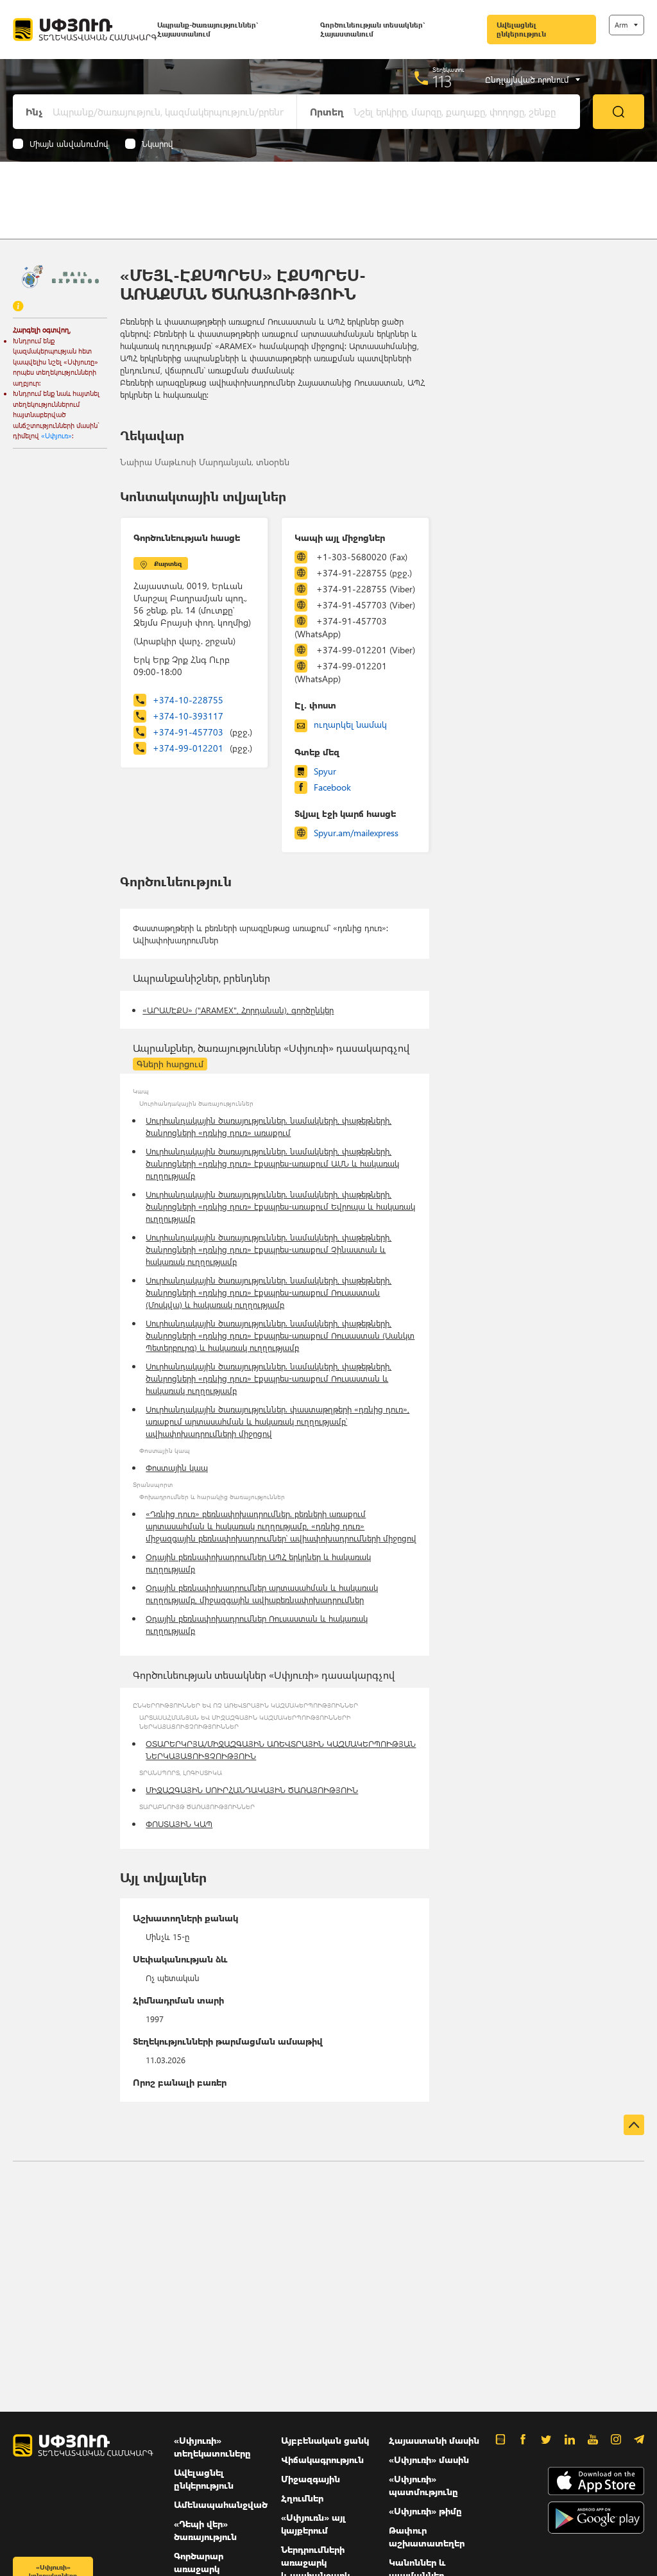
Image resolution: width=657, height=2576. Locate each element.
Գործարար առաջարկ (199, 2562)
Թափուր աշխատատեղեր (427, 2537)
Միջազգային (311, 2479)
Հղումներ (302, 2498)
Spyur (325, 771)
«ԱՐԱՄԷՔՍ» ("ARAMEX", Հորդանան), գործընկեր (238, 1010)
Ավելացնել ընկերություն (521, 29)
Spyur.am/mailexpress (356, 833)
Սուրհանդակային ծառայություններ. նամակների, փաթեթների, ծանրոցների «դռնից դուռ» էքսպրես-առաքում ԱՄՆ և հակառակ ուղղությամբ (272, 1163)
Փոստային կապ (177, 1467)
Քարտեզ (168, 563)
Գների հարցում (170, 1064)
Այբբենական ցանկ (325, 2440)
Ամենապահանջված (221, 2504)
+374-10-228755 (188, 700)
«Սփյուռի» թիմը (425, 2511)
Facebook (332, 787)
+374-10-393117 (188, 716)
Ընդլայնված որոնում (527, 80)
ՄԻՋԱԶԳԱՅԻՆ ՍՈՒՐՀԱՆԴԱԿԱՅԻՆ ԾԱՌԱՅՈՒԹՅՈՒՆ (252, 1790)
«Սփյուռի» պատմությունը (423, 2485)
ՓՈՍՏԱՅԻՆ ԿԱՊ (179, 1824)
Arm (621, 25)
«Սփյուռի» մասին (429, 2460)
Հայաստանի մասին (434, 2440)
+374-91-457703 (202, 732)
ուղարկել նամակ (350, 724)
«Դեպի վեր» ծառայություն (205, 2530)
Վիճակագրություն (322, 2460)
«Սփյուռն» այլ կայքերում (313, 2524)
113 (442, 81)
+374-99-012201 (202, 748)
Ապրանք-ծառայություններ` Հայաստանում (208, 29)
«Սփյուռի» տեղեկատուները (212, 2447)
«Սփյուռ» (56, 435)
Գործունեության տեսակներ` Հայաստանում (372, 29)
